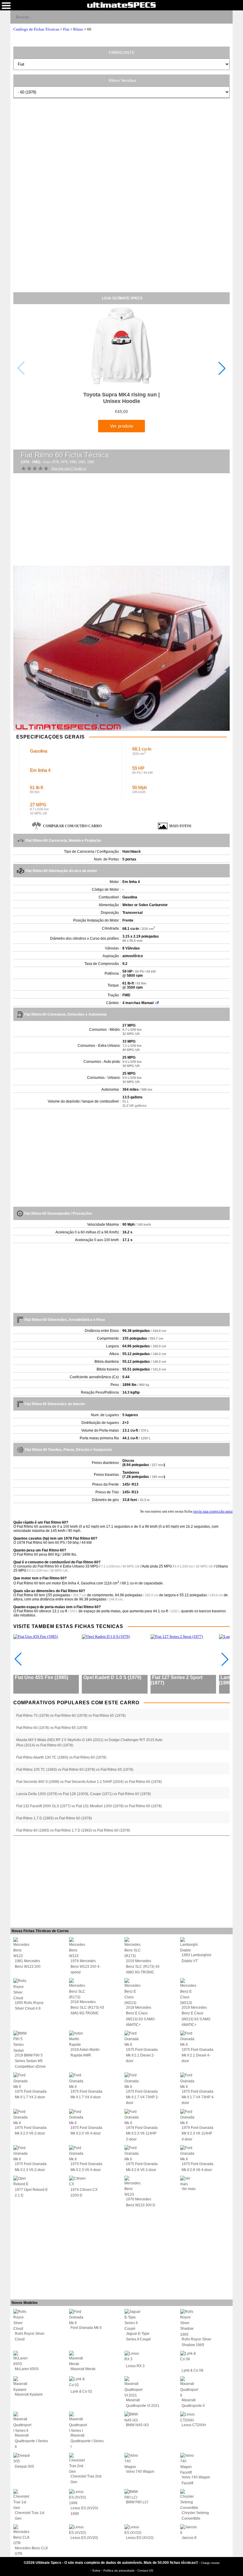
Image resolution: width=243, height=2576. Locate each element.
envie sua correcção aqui (213, 1511)
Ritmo (78, 29)
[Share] (226, 17)
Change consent (210, 2563)
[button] (222, 368)
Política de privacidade (119, 2571)
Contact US (145, 2571)
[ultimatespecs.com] (121, 5)
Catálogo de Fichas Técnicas (36, 29)
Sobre (97, 2571)
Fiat (66, 29)
